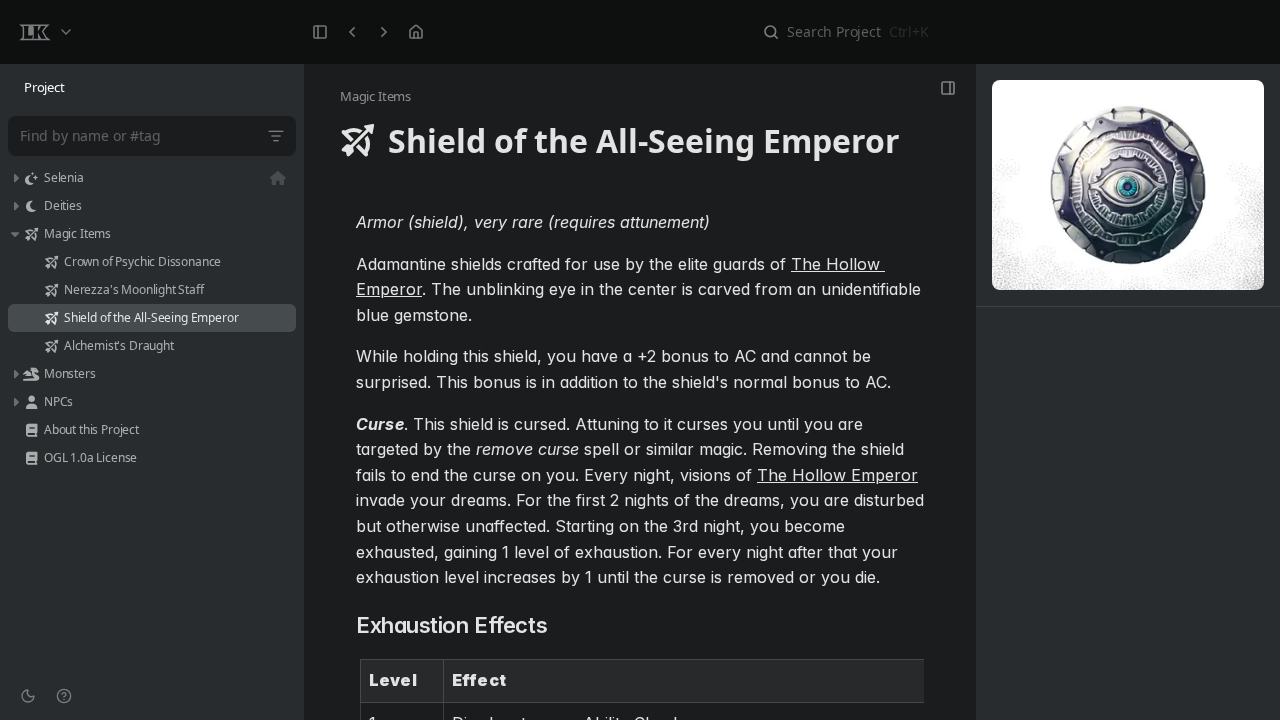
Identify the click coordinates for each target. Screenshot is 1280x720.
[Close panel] (948, 88)
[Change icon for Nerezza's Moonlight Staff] (51, 290)
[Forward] (384, 32)
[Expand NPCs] (15, 402)
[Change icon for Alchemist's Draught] (51, 346)
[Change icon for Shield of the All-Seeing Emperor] (51, 318)
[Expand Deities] (15, 206)
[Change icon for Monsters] (31, 374)
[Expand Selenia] (15, 178)
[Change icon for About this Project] (31, 430)
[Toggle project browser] (320, 32)
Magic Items (375, 96)
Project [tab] (44, 87)
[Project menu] (45, 32)
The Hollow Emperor (837, 475)
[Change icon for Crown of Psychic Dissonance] (51, 262)
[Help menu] (64, 696)
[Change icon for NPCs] (31, 402)
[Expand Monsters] (15, 374)
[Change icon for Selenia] (31, 178)
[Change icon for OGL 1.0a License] (31, 458)
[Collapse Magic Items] (15, 234)
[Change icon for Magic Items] (31, 234)
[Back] (352, 32)
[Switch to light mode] (28, 696)
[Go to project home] (416, 32)
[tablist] (152, 88)
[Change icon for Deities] (31, 206)
